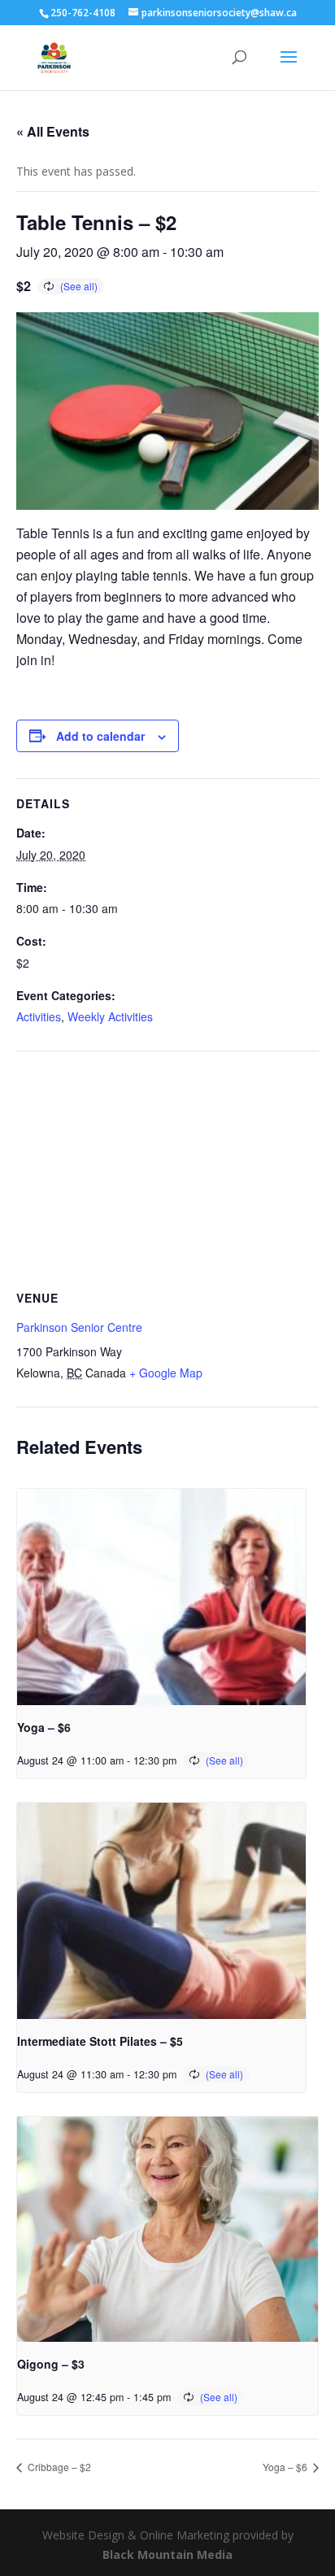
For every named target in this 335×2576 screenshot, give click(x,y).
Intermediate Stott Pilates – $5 (100, 2041)
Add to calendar (100, 736)
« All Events (53, 131)
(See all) (79, 286)
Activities (39, 1016)
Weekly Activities (110, 1016)
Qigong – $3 (51, 2364)
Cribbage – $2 (58, 2467)
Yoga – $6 (44, 1727)
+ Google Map (166, 1373)
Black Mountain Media (167, 2554)
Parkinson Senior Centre (79, 1327)
